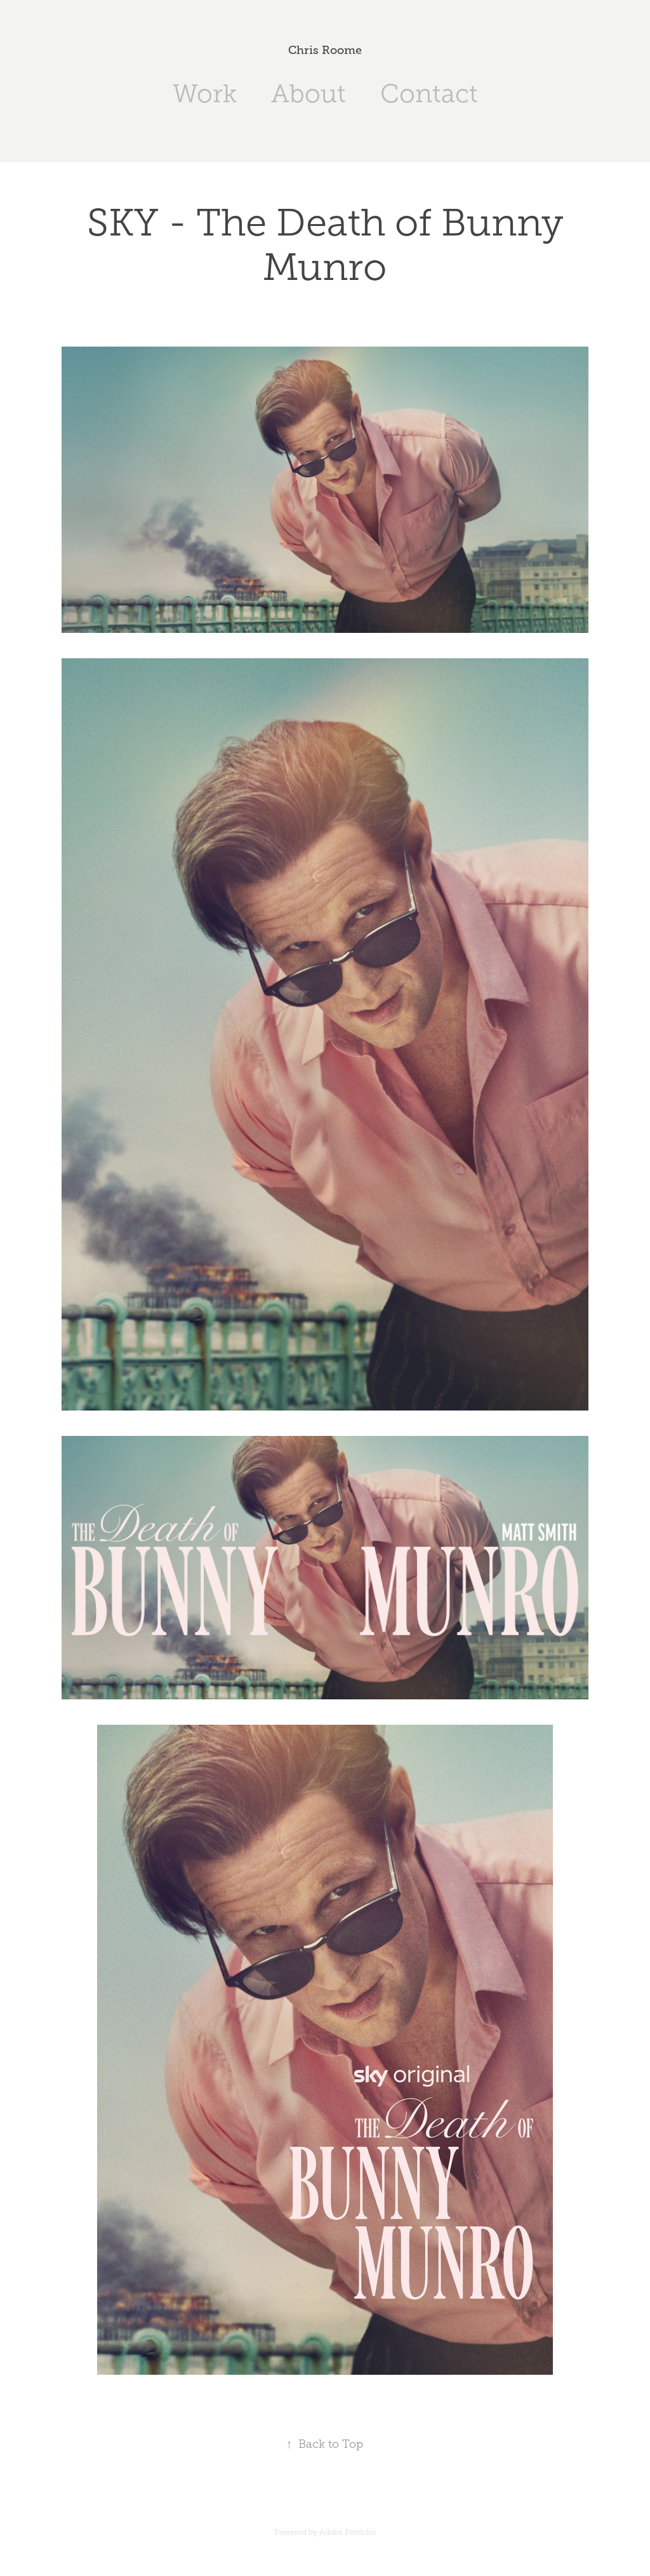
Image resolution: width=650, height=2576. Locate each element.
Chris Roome (325, 50)
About (308, 94)
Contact (429, 94)
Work (205, 94)
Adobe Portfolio (348, 2532)
